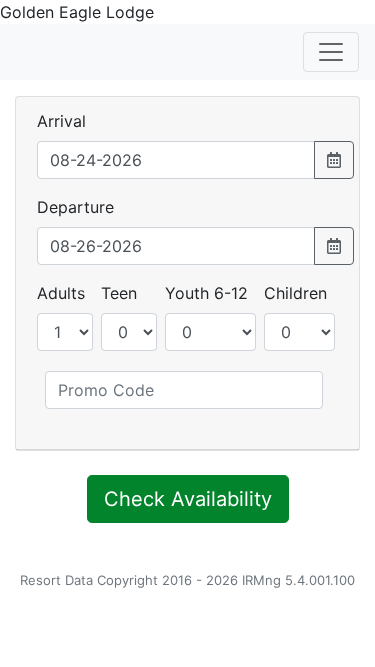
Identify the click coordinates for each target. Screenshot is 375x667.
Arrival (61, 121)
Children (295, 293)
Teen (119, 293)
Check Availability (188, 499)
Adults (61, 293)
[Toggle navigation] (331, 52)
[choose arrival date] (334, 160)
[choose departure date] (334, 246)
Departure (75, 207)
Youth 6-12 (206, 293)
